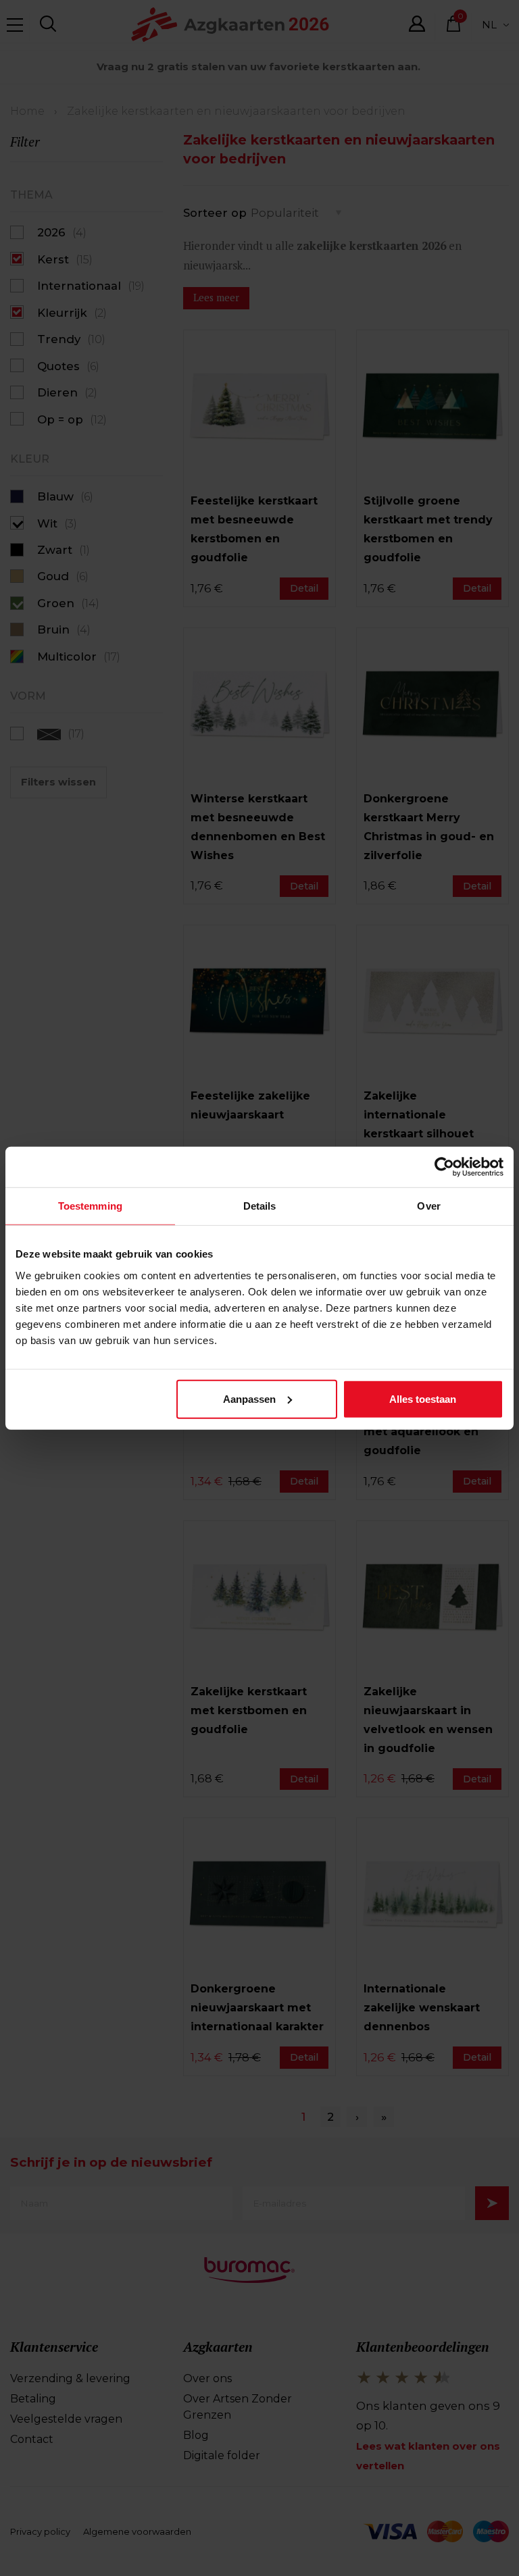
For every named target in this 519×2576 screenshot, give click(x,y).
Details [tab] (260, 1206)
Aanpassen (249, 1398)
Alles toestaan (423, 1398)
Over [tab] (428, 1206)
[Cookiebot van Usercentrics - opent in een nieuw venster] (444, 1167)
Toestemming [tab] (90, 1206)
